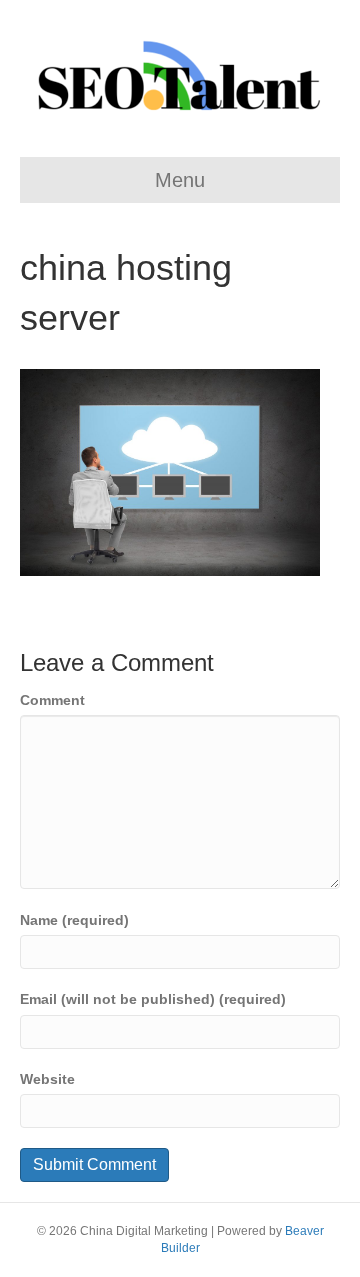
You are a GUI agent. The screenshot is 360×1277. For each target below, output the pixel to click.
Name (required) (74, 920)
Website (47, 1079)
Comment (52, 700)
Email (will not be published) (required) (153, 999)
